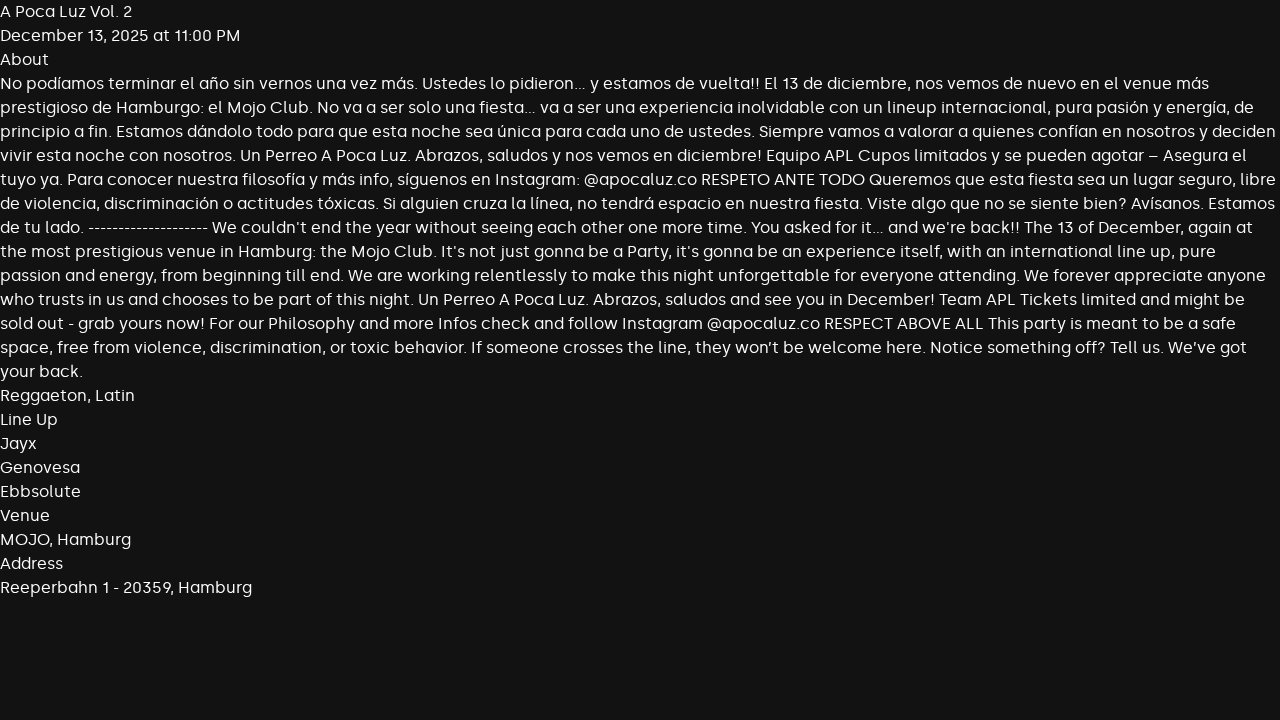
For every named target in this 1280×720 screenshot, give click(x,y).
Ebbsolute (40, 491)
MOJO (24, 539)
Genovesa (40, 467)
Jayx (18, 443)
